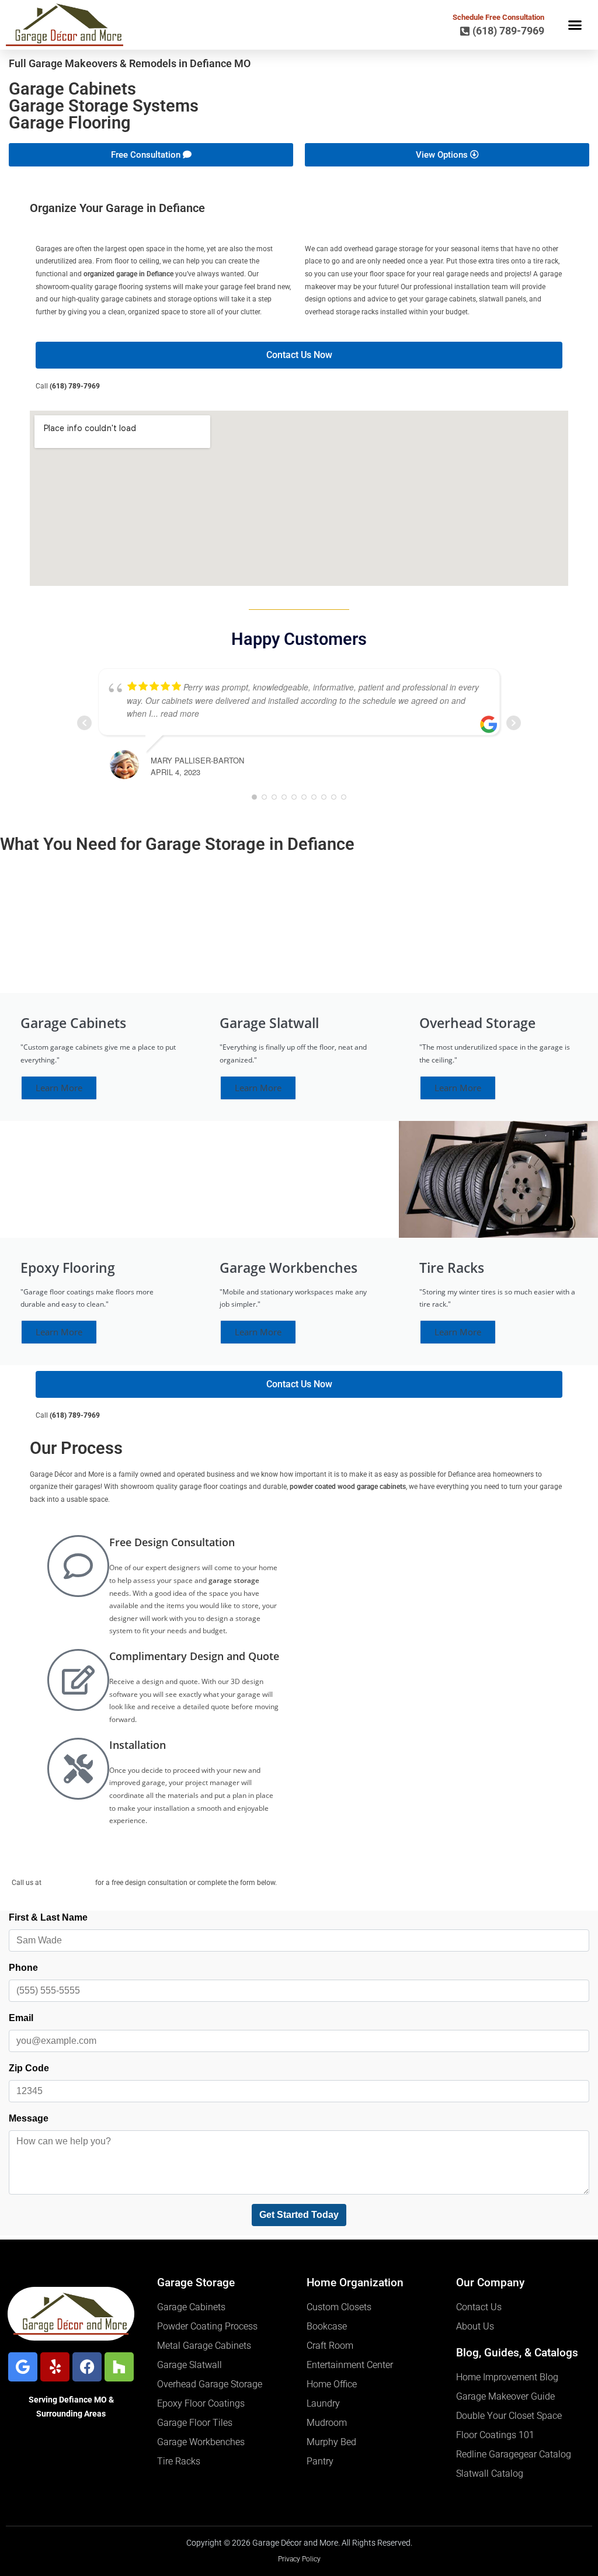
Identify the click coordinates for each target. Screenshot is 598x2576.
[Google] (23, 2367)
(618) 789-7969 (75, 386)
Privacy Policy (299, 2559)
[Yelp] (55, 2367)
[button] (575, 25)
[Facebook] (87, 2367)
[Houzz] (119, 2367)
